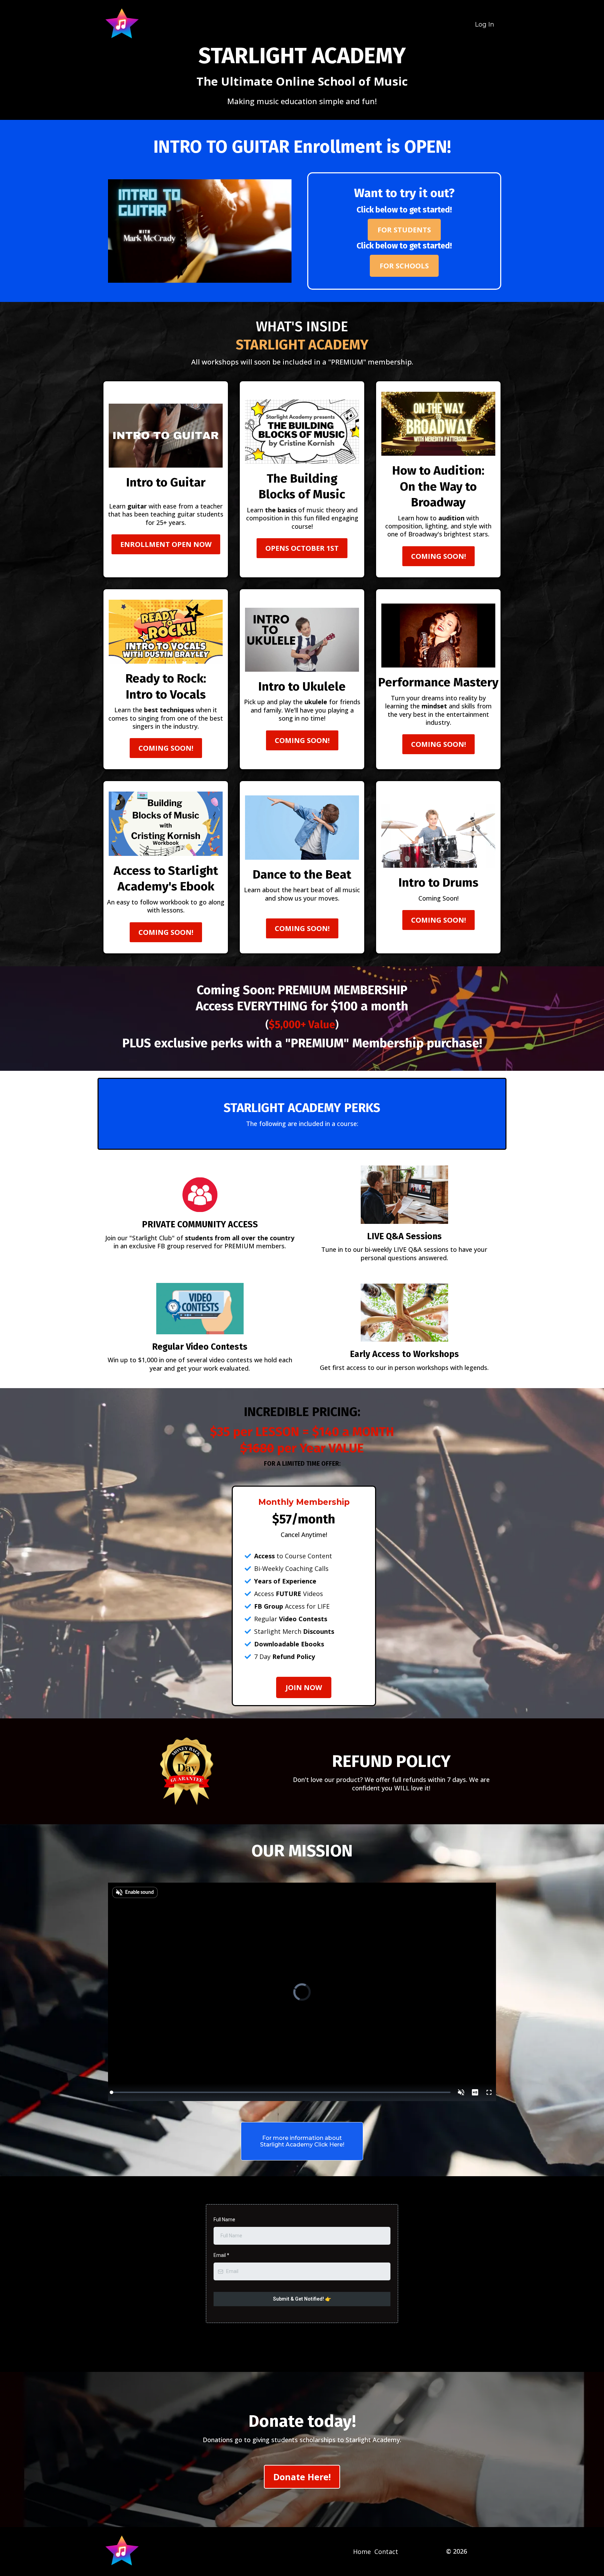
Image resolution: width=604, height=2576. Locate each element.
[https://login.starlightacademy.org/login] (122, 24)
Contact (386, 2552)
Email (221, 2255)
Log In (485, 24)
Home (362, 2552)
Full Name (224, 2220)
